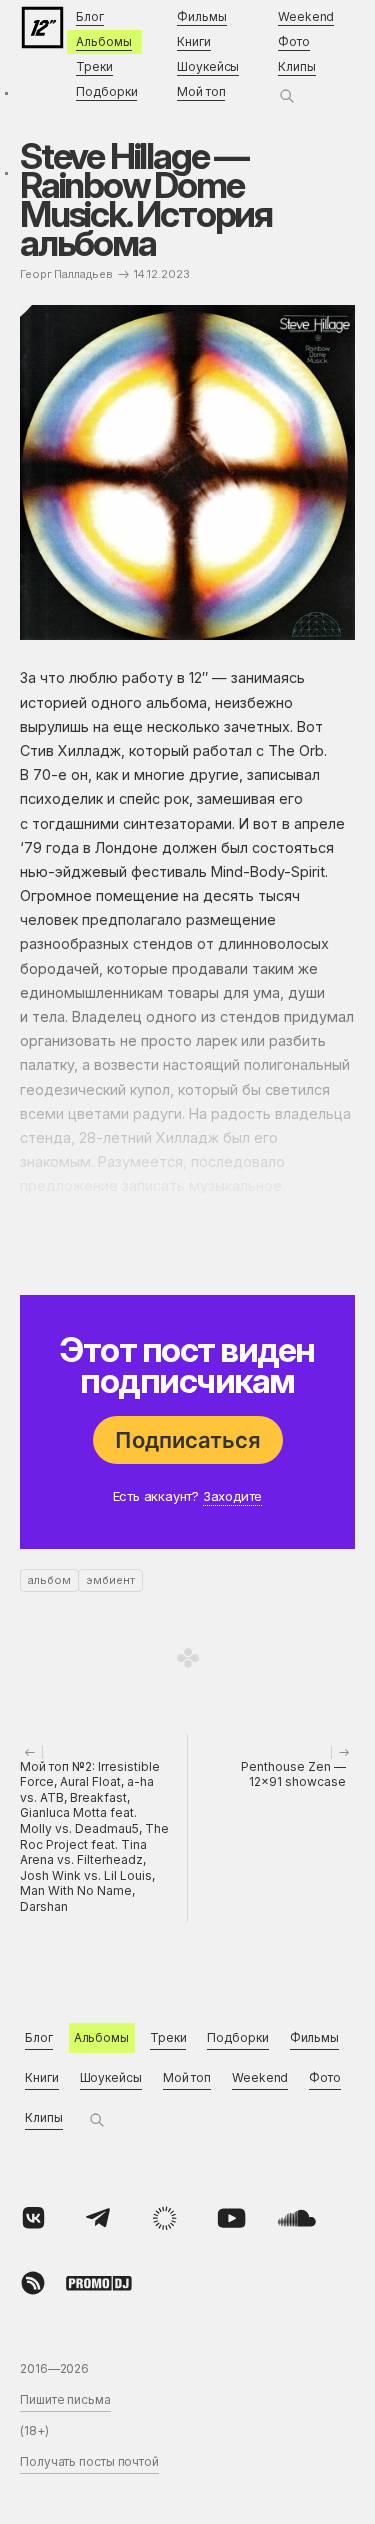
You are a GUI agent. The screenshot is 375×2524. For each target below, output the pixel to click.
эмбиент (110, 1580)
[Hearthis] (33, 2283)
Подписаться (188, 1440)
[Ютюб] (231, 2218)
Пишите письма (65, 2399)
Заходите (232, 1496)
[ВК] (33, 2218)
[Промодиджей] (99, 2283)
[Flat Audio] (165, 2218)
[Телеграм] (99, 2218)
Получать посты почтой (89, 2461)
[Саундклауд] (297, 2218)
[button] (287, 96)
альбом (49, 1580)
